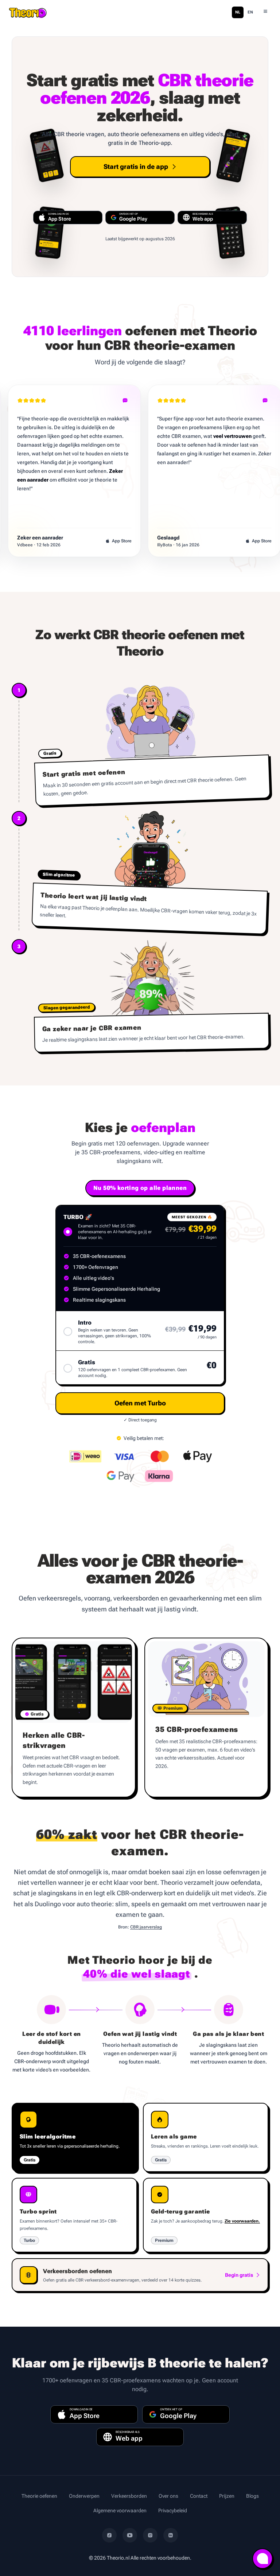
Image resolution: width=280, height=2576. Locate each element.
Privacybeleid (173, 2510)
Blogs (252, 2496)
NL (238, 12)
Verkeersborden (129, 2496)
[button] (140, 1403)
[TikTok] (109, 2535)
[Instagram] (150, 2535)
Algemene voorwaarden (120, 2510)
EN (250, 12)
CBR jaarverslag (146, 1927)
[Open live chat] (262, 2559)
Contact (199, 2496)
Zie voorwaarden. (242, 2221)
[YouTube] (130, 2535)
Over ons (168, 2496)
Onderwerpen (84, 2496)
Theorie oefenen (39, 2496)
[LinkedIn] (171, 2535)
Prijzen (227, 2496)
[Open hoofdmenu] (265, 12)
